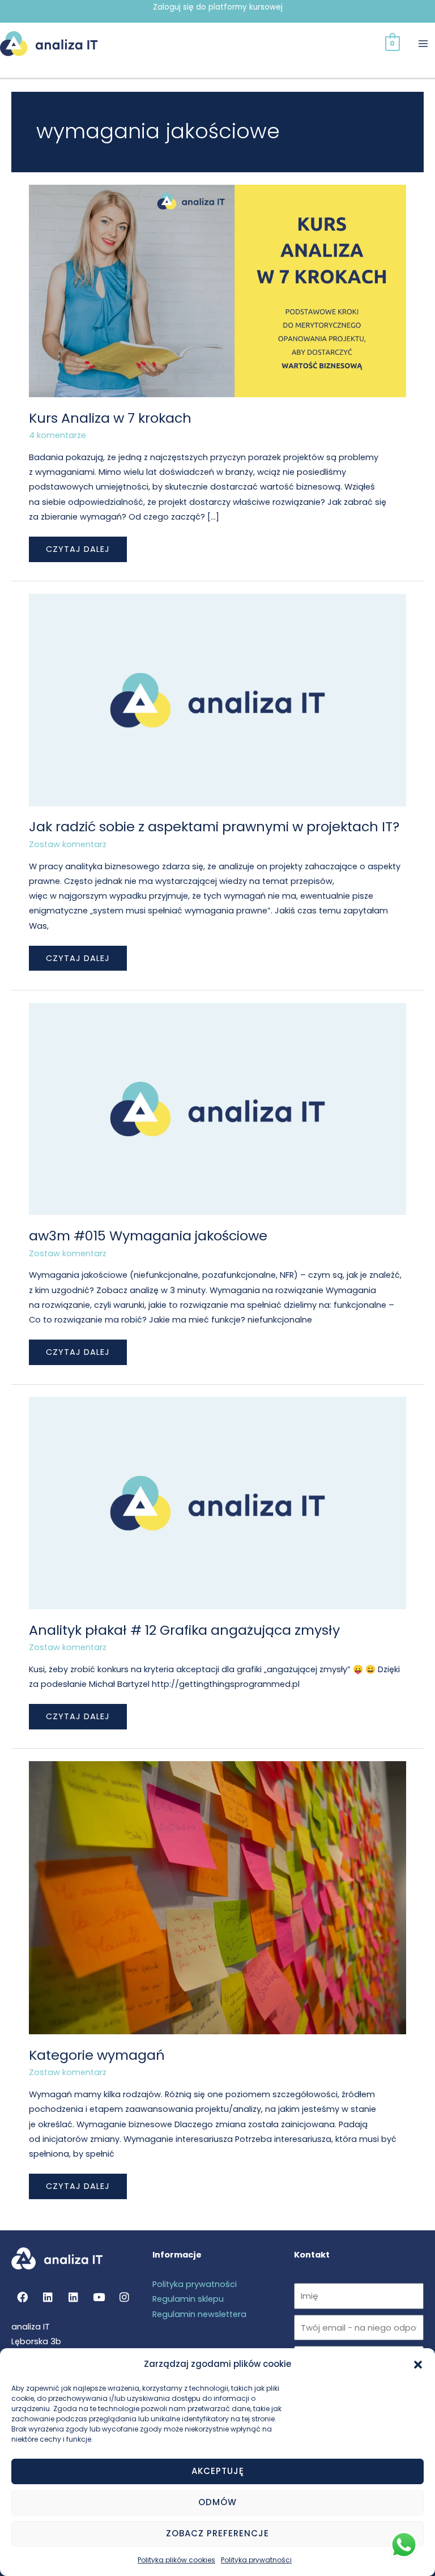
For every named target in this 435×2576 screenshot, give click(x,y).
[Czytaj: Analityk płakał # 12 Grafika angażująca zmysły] (217, 1503)
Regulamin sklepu (188, 2299)
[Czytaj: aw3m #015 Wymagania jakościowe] (217, 1108)
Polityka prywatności (256, 2560)
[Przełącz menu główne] (423, 44)
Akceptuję (218, 2471)
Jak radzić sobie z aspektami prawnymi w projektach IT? (214, 826)
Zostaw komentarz (68, 844)
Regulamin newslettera (199, 2314)
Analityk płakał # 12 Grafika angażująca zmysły (184, 1630)
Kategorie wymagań (97, 2055)
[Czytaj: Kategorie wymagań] (217, 1897)
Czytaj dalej (78, 546)
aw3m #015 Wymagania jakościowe (148, 1236)
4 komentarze (57, 435)
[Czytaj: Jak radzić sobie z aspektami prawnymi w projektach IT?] (217, 699)
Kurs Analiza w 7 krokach (110, 418)
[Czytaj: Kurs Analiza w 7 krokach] (217, 291)
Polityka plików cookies (176, 2560)
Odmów (217, 2502)
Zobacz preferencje (217, 2533)
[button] (418, 2365)
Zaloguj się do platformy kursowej (218, 7)
